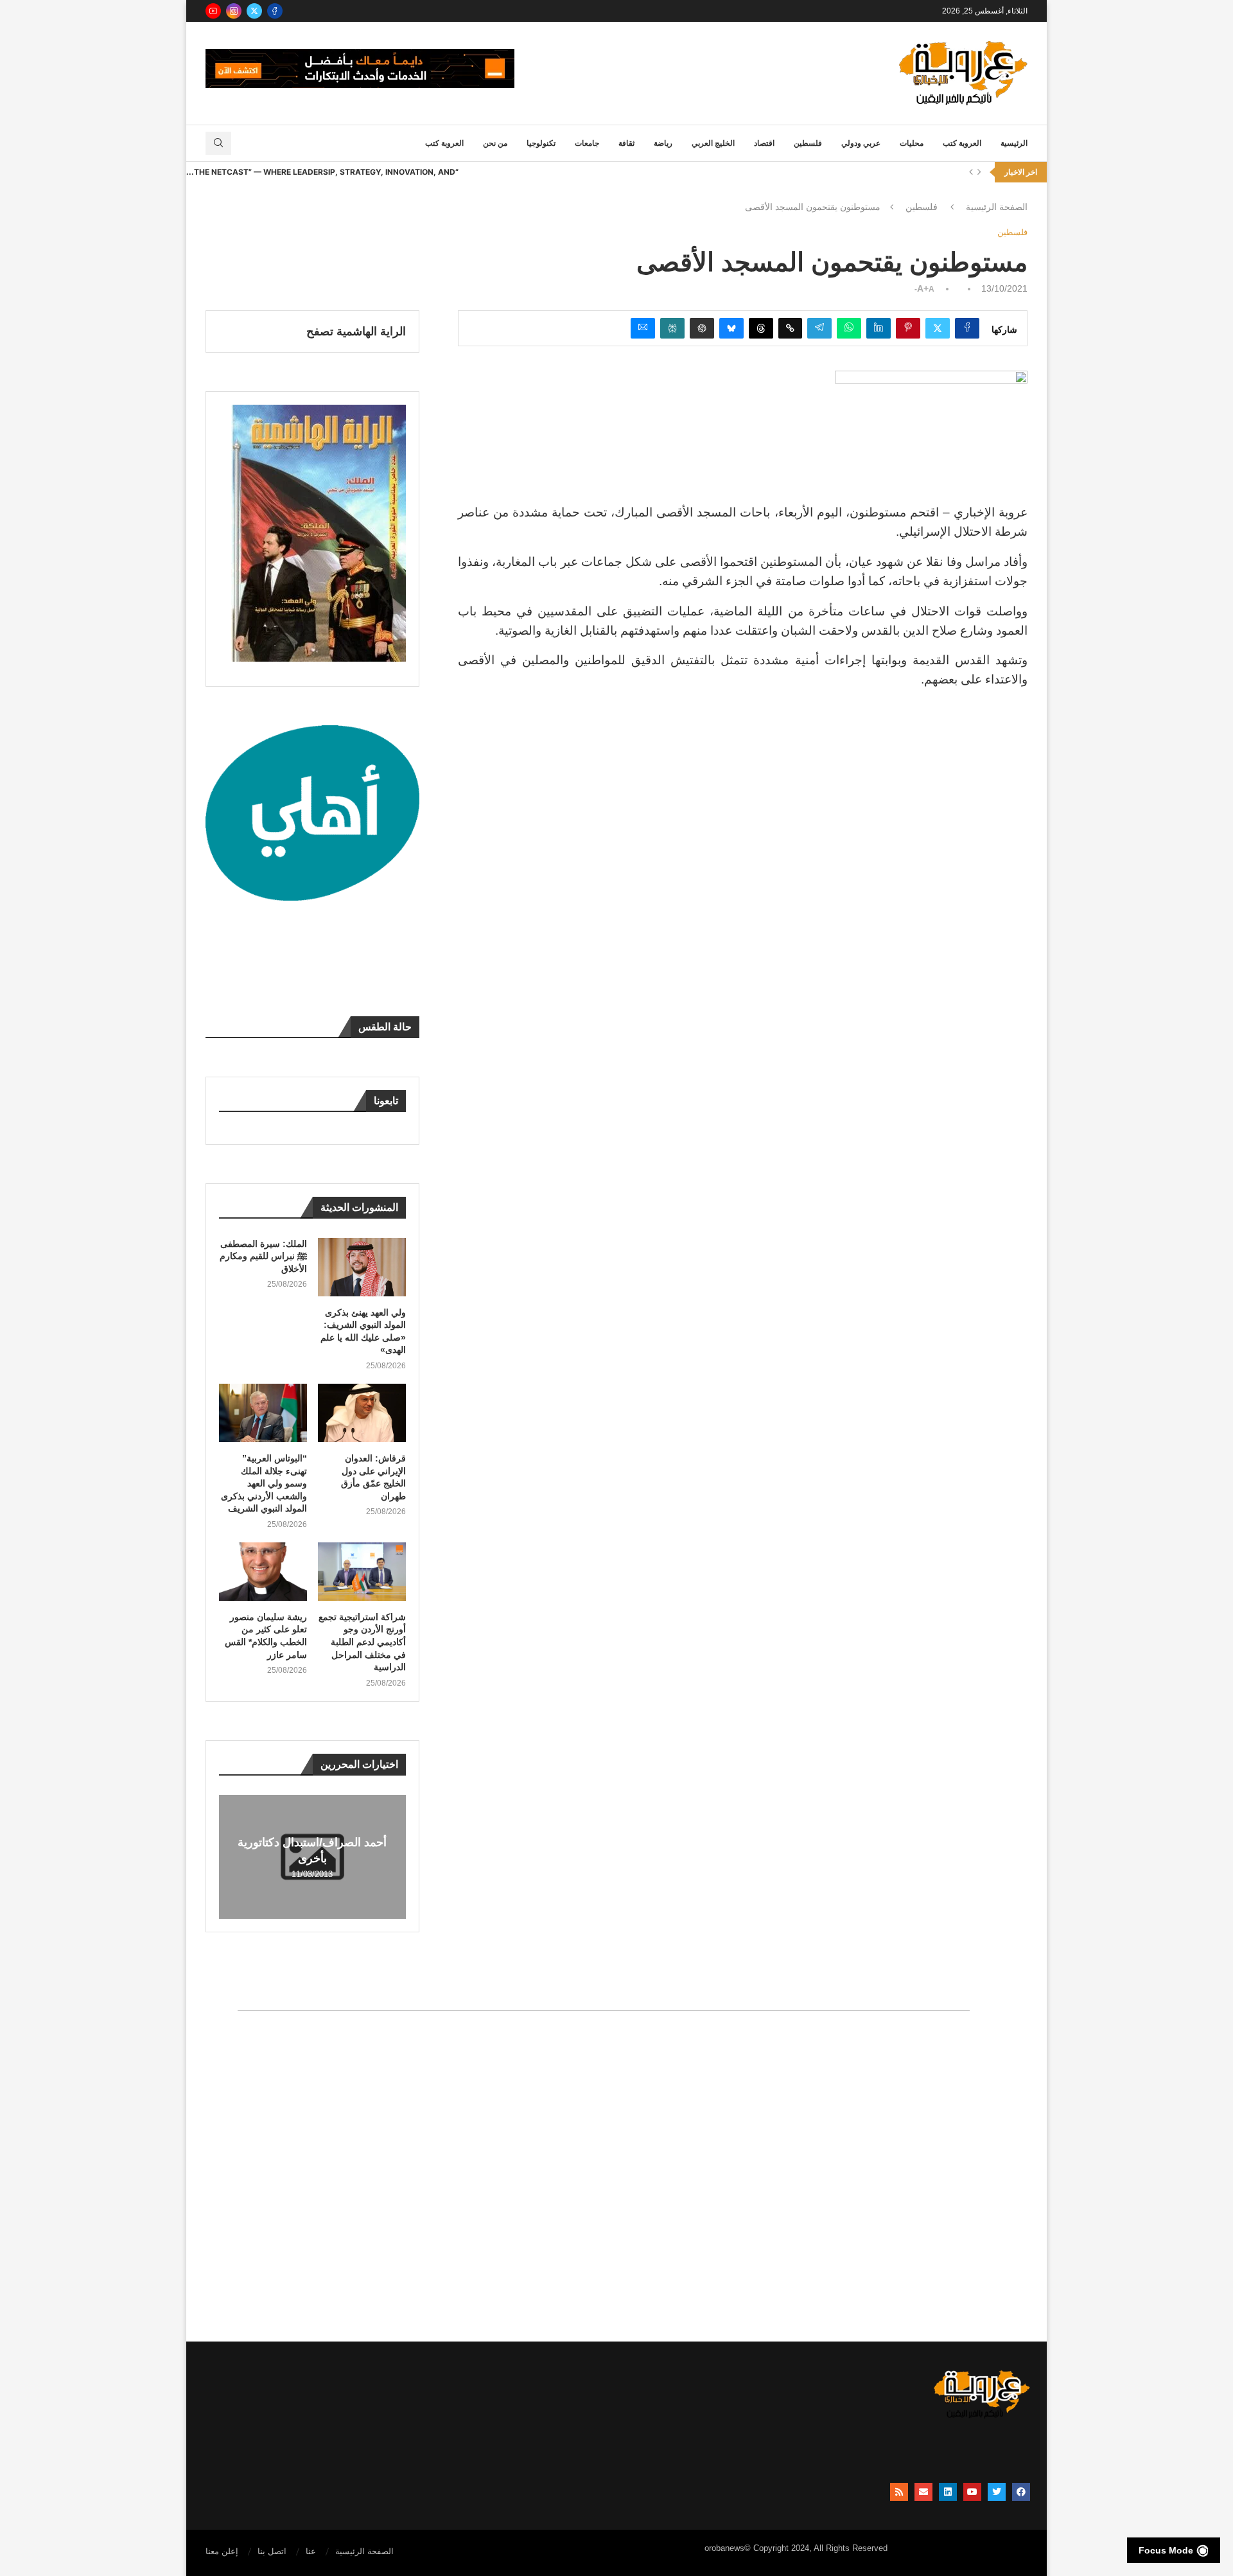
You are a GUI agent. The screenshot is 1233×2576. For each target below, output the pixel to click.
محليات (912, 143)
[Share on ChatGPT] (702, 328)
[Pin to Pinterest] (908, 328)
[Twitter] (254, 11)
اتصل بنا (272, 2551)
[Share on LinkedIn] (879, 328)
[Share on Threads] (761, 328)
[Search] (218, 143)
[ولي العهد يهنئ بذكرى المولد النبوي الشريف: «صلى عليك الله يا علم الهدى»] (362, 1267)
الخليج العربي (713, 143)
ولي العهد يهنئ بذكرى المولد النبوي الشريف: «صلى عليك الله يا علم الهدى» (363, 1331)
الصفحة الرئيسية (997, 207)
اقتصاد (764, 143)
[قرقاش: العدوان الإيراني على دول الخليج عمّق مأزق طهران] (362, 1413)
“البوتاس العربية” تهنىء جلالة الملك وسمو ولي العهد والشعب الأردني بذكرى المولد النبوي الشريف (264, 1483)
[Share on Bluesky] (731, 328)
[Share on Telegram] (819, 328)
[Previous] (971, 172)
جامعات (587, 143)
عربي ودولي (861, 143)
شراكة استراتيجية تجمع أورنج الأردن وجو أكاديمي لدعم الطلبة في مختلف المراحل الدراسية (362, 1642)
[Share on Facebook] (967, 328)
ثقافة (626, 143)
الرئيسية (1014, 143)
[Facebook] (275, 11)
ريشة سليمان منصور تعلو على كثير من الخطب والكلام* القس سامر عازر (266, 1636)
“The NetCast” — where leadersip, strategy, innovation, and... (322, 172)
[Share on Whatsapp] (849, 328)
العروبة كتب (962, 143)
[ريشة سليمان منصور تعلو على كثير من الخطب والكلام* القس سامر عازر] (263, 1572)
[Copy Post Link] (790, 328)
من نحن (495, 143)
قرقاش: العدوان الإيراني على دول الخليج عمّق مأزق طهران (373, 1477)
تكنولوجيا (541, 143)
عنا (311, 2551)
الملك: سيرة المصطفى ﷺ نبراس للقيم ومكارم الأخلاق (263, 1256)
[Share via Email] (643, 328)
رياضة (663, 143)
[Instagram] (234, 11)
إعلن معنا (222, 2551)
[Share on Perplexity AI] (672, 328)
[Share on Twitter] (938, 328)
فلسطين (808, 143)
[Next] (979, 172)
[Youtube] (213, 11)
